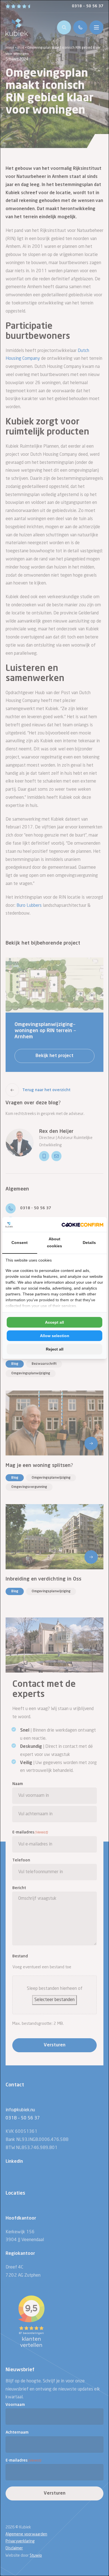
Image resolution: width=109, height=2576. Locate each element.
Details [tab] (89, 1243)
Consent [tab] (20, 1243)
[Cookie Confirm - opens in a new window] (82, 1224)
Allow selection (55, 1336)
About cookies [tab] (54, 1242)
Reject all (55, 1349)
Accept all (54, 1322)
